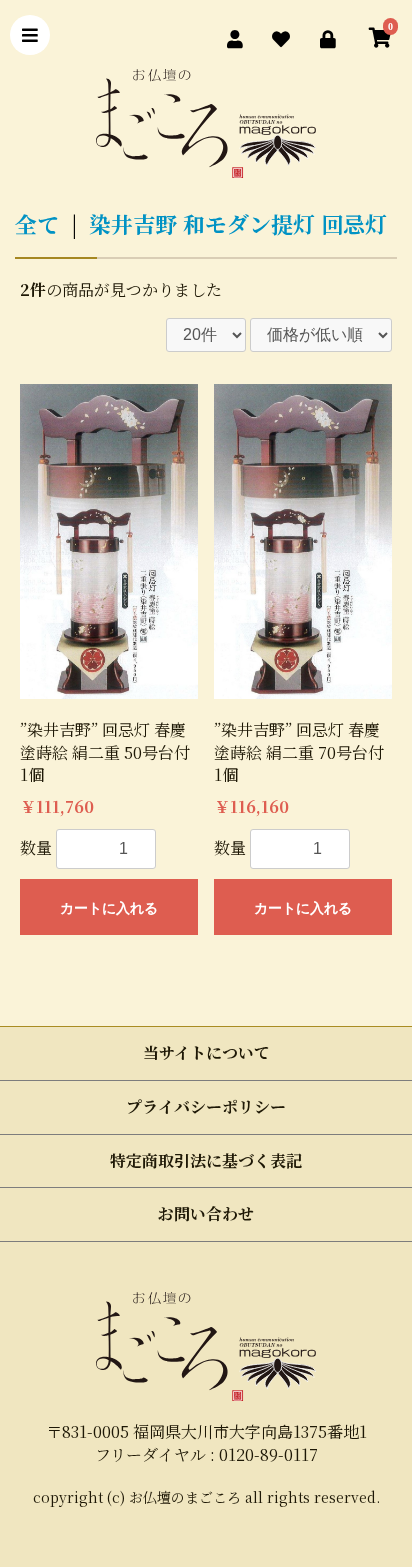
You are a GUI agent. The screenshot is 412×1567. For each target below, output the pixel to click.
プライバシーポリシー (206, 1106)
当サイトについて (206, 1052)
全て (37, 223)
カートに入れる (109, 908)
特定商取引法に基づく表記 (206, 1160)
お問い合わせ (206, 1213)
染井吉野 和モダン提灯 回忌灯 (238, 223)
